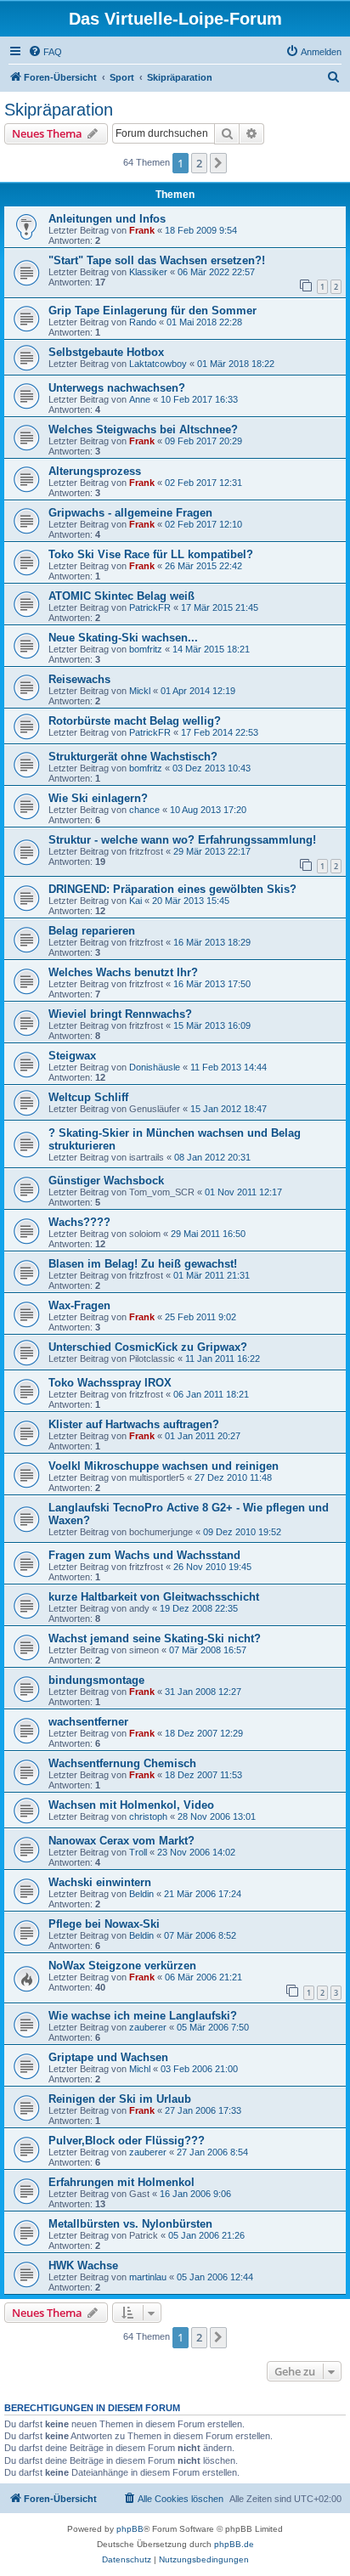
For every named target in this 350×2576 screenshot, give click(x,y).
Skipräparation (59, 110)
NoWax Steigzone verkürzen (122, 1966)
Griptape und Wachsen (108, 2057)
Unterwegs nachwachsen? (117, 388)
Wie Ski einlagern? (98, 798)
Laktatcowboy (158, 364)
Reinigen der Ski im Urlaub (120, 2099)
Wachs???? (79, 1222)
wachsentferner (88, 1722)
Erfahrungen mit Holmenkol (121, 2182)
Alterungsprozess (95, 471)
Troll (138, 1852)
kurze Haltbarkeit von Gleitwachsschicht (154, 1597)
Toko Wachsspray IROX (110, 1383)
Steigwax (72, 1056)
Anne (140, 399)
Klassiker (148, 272)
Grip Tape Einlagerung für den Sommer (152, 311)
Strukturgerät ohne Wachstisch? (133, 757)
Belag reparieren (92, 931)
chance (144, 810)
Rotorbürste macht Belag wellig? (135, 721)
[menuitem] (45, 52)
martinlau (148, 2277)
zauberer (148, 2027)
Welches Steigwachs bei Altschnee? (143, 429)
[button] (218, 163)
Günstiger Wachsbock (106, 1181)
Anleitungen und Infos (107, 219)
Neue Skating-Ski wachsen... (123, 638)
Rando (143, 322)
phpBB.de (234, 2544)
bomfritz (146, 649)
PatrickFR (150, 607)
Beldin (141, 1894)
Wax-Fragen (79, 1305)
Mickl (140, 691)
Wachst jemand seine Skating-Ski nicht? (155, 1638)
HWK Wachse (83, 2265)
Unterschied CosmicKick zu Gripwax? (148, 1347)
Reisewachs (79, 679)
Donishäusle (155, 1067)
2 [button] (199, 163)
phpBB (130, 2529)
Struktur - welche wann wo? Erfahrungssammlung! (182, 840)
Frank (142, 230)
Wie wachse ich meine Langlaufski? (143, 2016)
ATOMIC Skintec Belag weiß (121, 596)
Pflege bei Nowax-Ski (104, 1924)
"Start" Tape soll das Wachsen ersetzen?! (157, 260)
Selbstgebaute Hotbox (106, 352)
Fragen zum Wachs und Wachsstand (144, 1555)
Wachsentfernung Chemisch (122, 1763)
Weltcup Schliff (88, 1097)
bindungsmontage (96, 1680)
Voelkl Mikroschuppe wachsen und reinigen (164, 1466)
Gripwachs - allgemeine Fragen (130, 513)
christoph (148, 1816)
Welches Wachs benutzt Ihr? (123, 972)
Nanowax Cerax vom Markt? (121, 1841)
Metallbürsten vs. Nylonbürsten (130, 2224)
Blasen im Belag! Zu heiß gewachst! (143, 1264)
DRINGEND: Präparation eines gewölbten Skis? (172, 889)
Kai (135, 901)
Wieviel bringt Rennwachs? (120, 1014)
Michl (140, 2069)
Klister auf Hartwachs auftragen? (134, 1424)
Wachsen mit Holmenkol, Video (131, 1805)
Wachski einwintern (100, 1882)
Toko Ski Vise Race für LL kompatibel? (151, 554)
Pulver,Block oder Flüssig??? (127, 2141)
